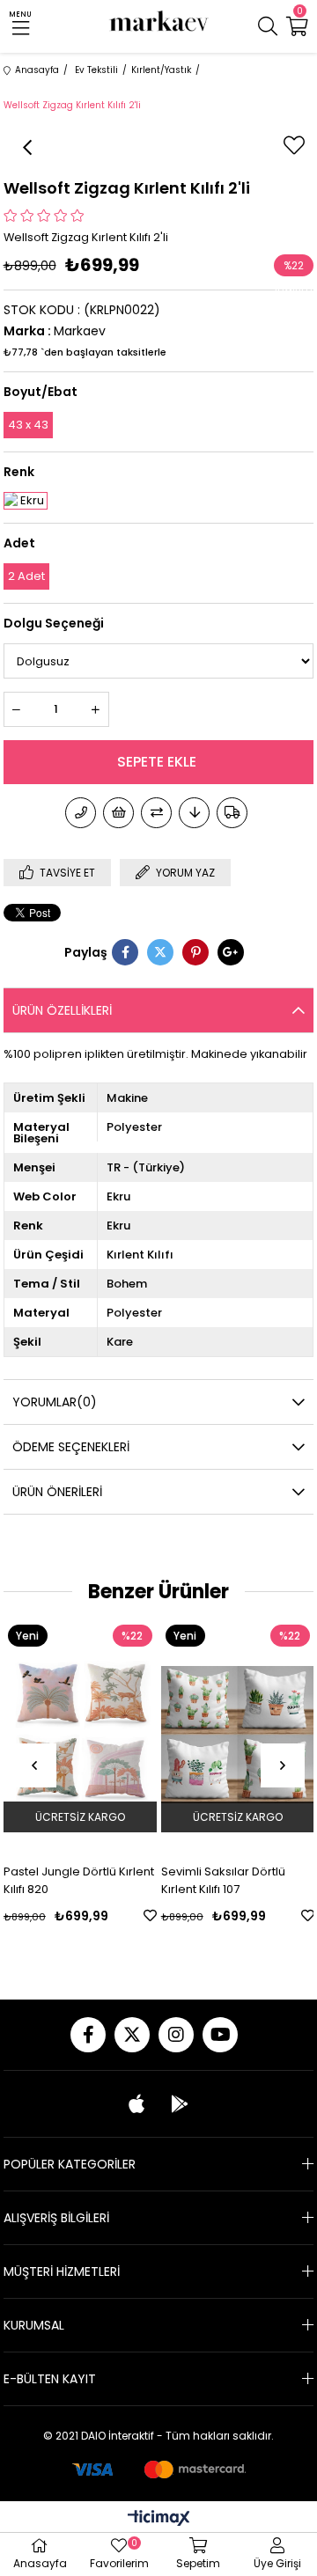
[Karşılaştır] (156, 813)
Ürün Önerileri (57, 1492)
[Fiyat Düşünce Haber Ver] (194, 813)
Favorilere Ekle (134, 1915)
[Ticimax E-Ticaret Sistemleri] (159, 2519)
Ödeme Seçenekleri (71, 1447)
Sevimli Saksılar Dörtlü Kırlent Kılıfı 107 (207, 1880)
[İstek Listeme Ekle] (118, 813)
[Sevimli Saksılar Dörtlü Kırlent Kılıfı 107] (222, 1735)
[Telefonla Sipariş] (81, 813)
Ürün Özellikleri (62, 1010)
